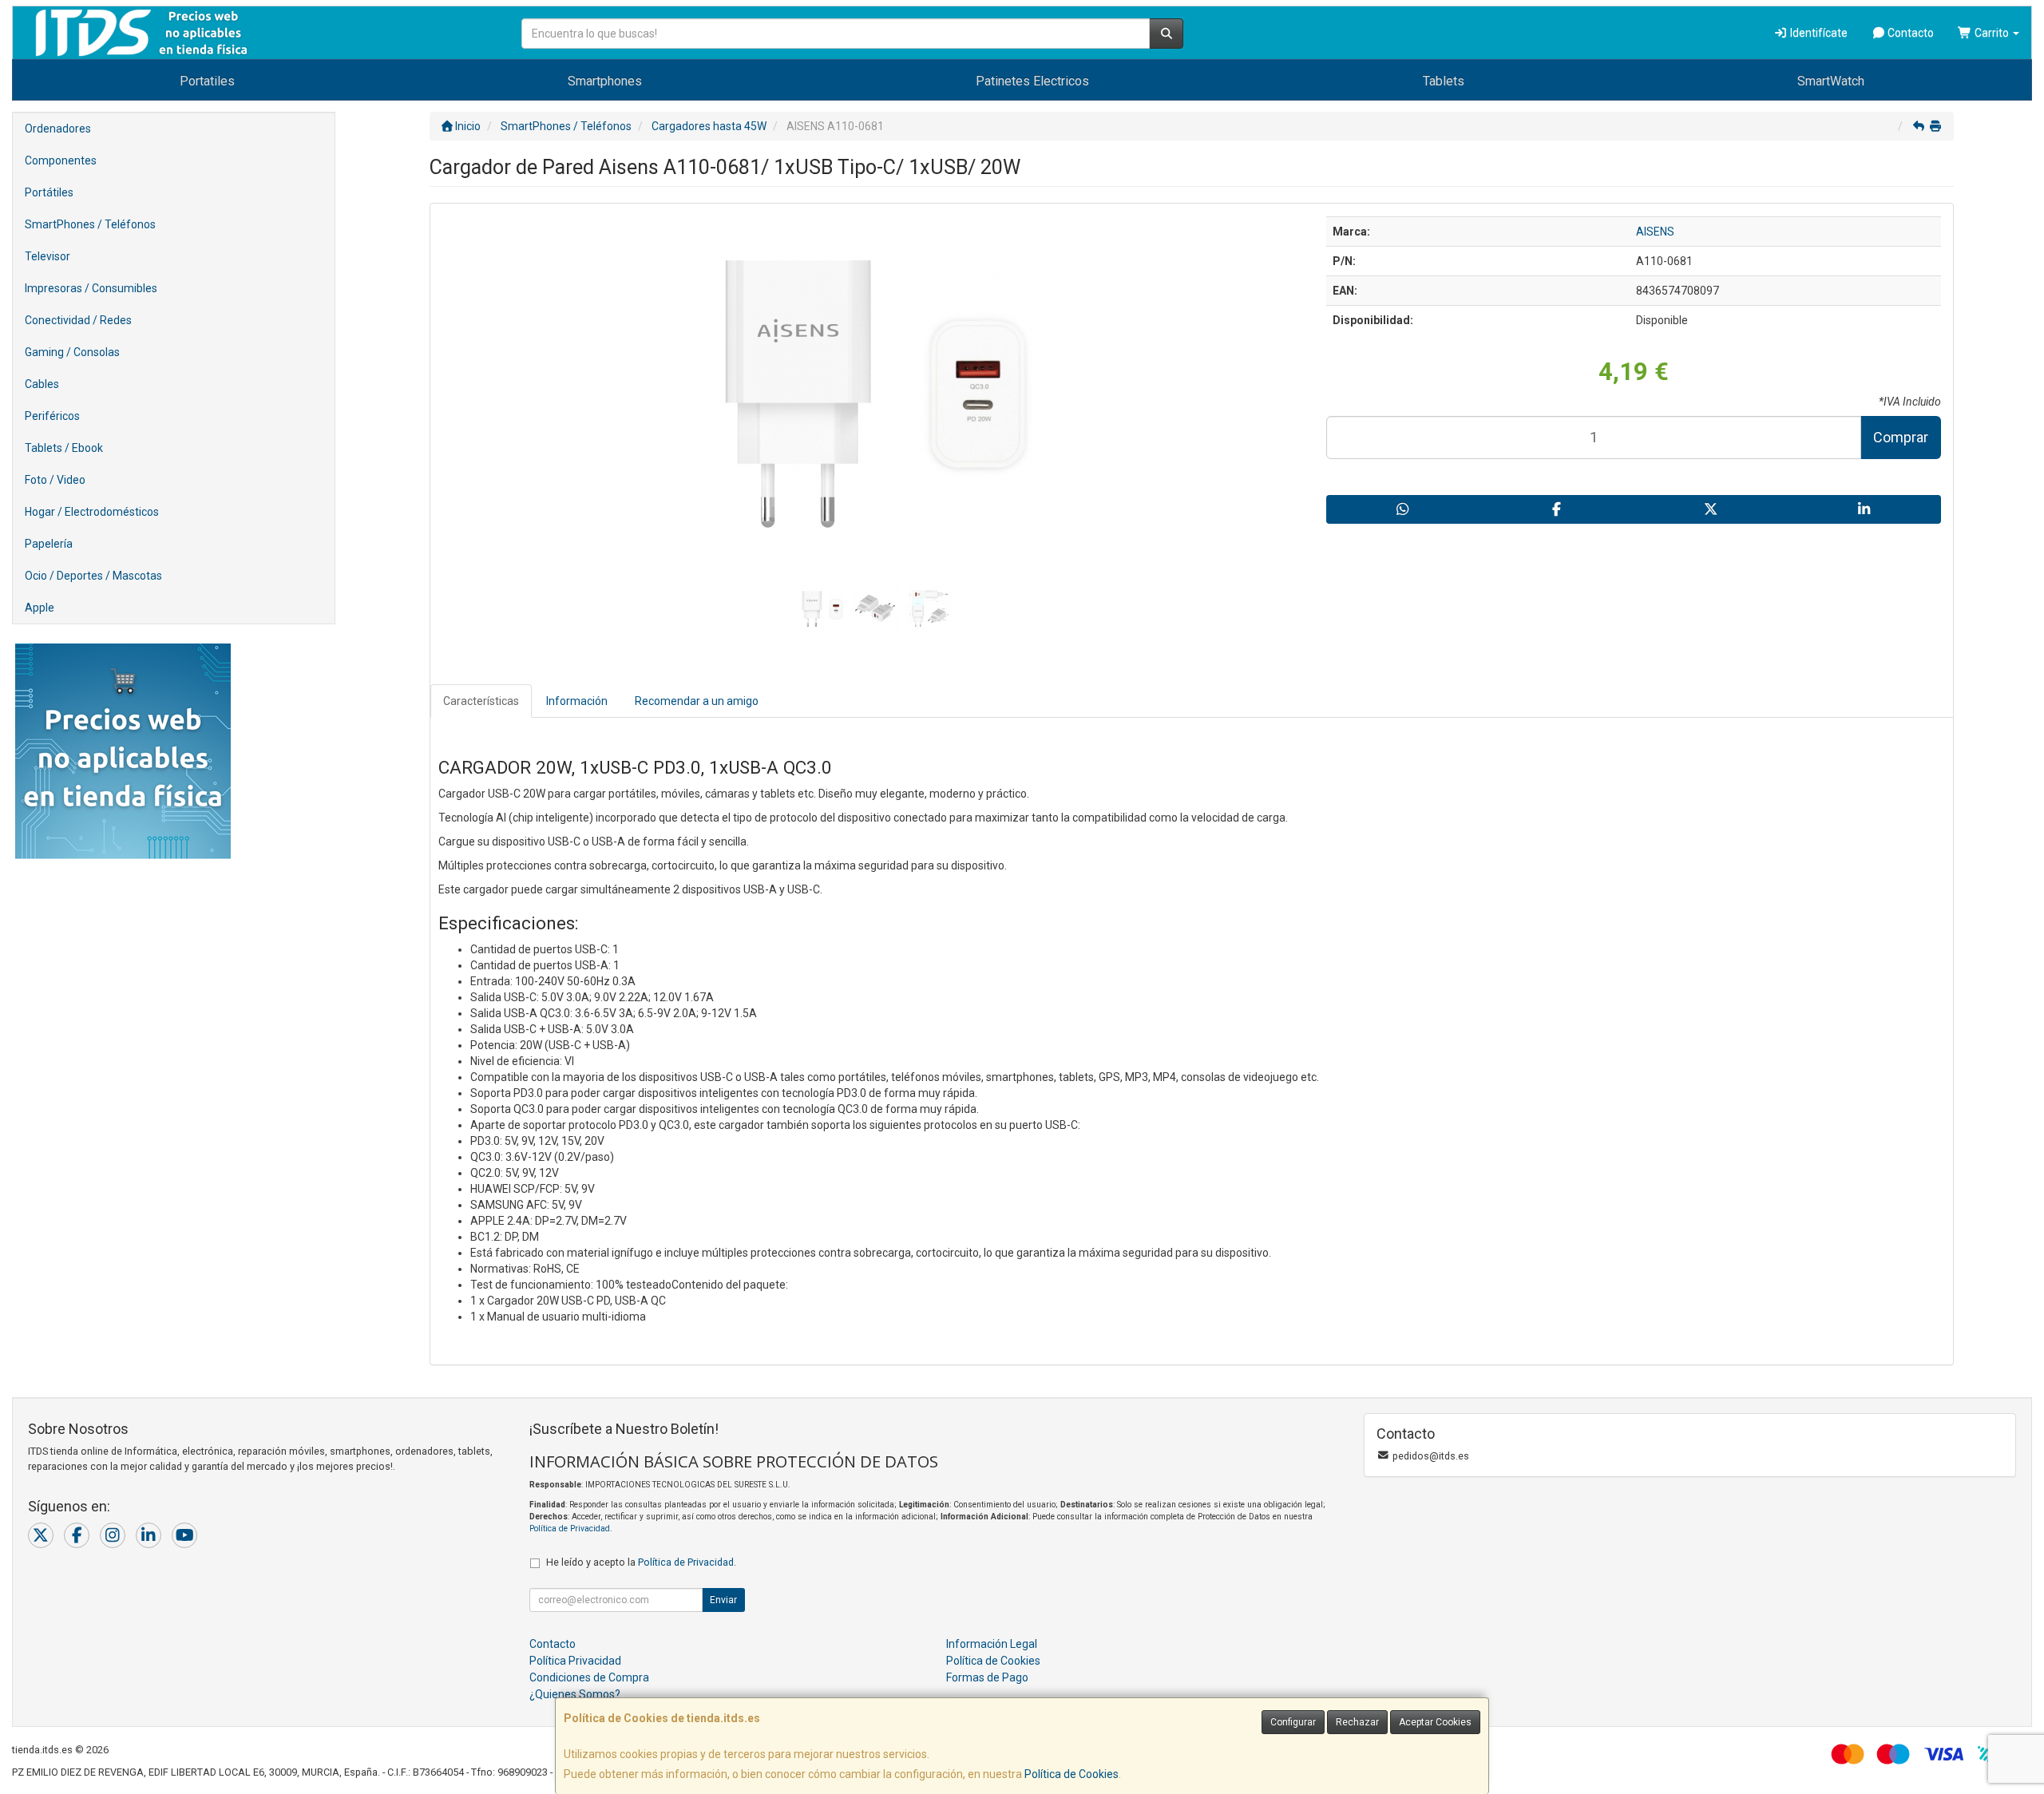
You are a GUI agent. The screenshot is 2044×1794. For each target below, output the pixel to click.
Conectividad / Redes (78, 320)
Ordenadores (58, 129)
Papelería (49, 544)
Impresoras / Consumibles (91, 288)
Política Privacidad (575, 1661)
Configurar (1293, 1722)
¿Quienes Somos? (575, 1694)
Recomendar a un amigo (697, 701)
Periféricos (52, 416)
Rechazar (1357, 1722)
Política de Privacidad (570, 1529)
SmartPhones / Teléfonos (90, 224)
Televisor (48, 256)
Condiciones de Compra (589, 1677)
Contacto (1909, 33)
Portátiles (49, 192)
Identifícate (1818, 33)
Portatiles (207, 81)
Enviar (723, 1600)
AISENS (1655, 232)
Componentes (61, 160)
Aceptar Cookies (1435, 1722)
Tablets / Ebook (64, 448)
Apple (40, 608)
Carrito (1992, 33)
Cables (42, 384)
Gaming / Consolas (72, 352)
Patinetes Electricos (1032, 81)
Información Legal (992, 1644)
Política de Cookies (1072, 1774)
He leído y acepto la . (641, 1562)
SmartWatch (1831, 81)
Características (481, 701)
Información (577, 701)
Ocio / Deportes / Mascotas (93, 576)
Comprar (1901, 437)
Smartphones (605, 81)
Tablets (1444, 81)
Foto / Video (55, 480)
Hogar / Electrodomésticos (92, 512)
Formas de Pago (987, 1677)
